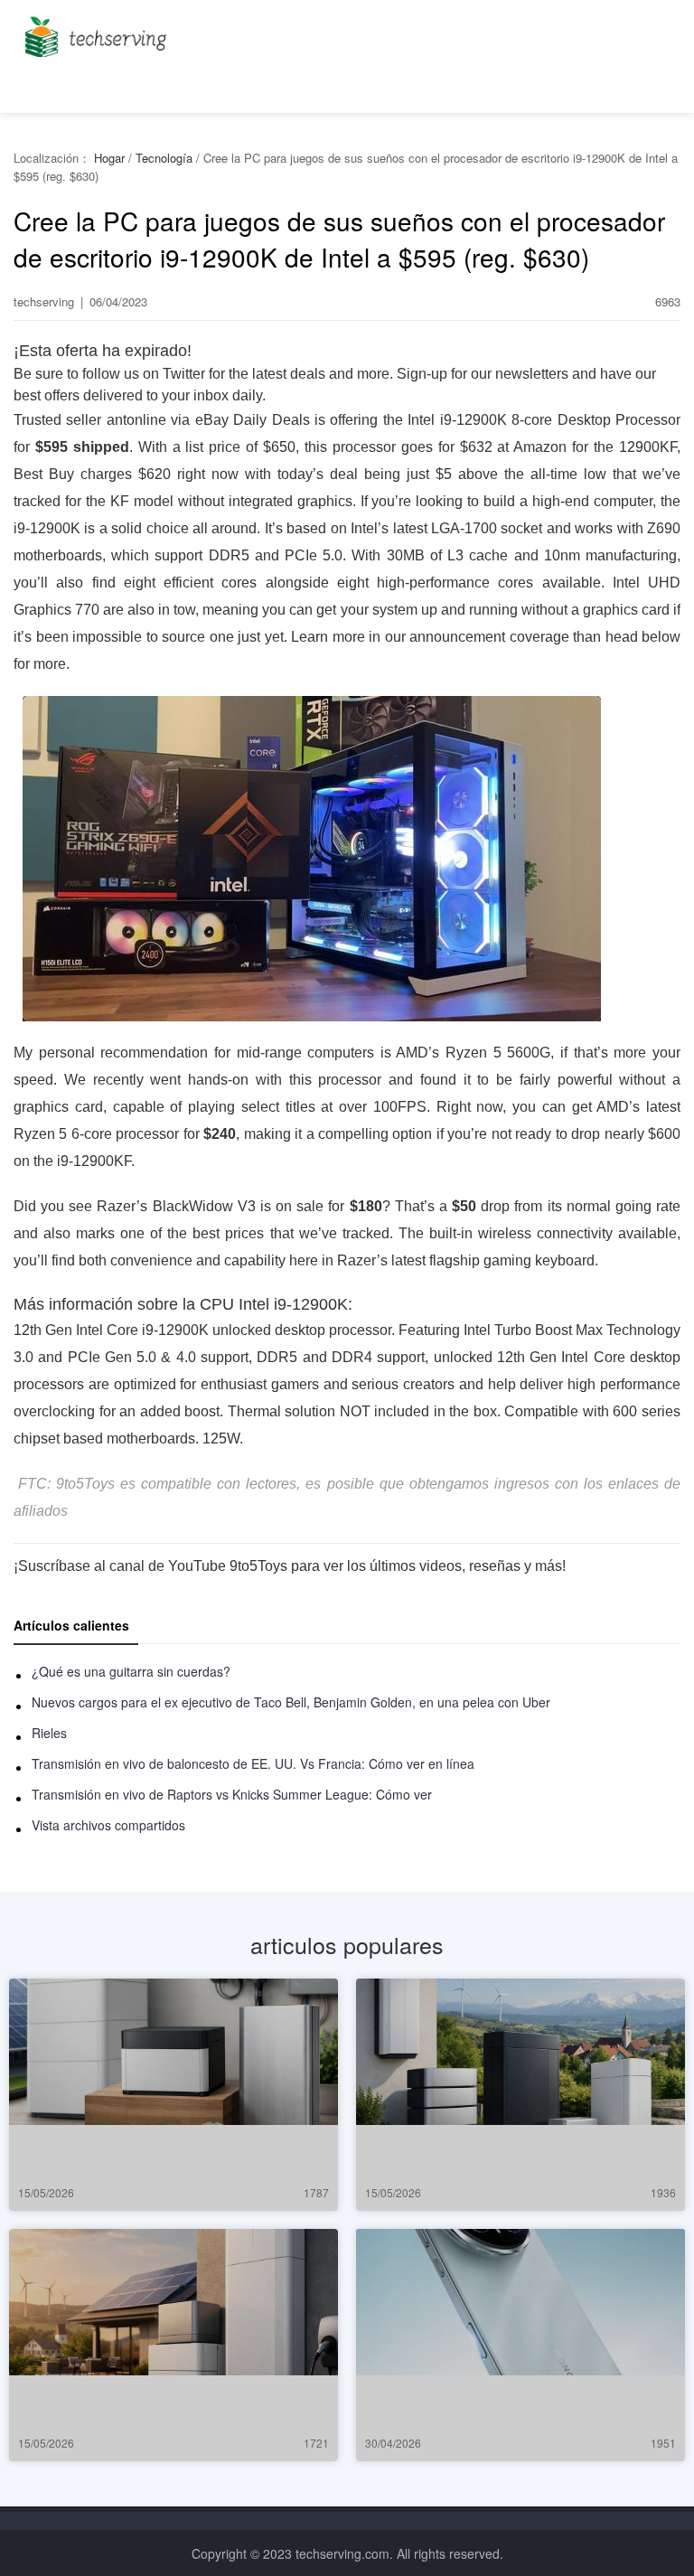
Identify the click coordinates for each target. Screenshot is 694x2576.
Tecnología (164, 158)
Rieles (49, 1733)
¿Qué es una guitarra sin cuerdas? (131, 1671)
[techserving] (93, 31)
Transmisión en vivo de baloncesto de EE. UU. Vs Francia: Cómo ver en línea (253, 1763)
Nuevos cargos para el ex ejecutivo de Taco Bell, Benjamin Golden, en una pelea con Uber (291, 1702)
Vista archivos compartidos (108, 1825)
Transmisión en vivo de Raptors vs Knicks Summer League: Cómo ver (232, 1794)
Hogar (109, 158)
